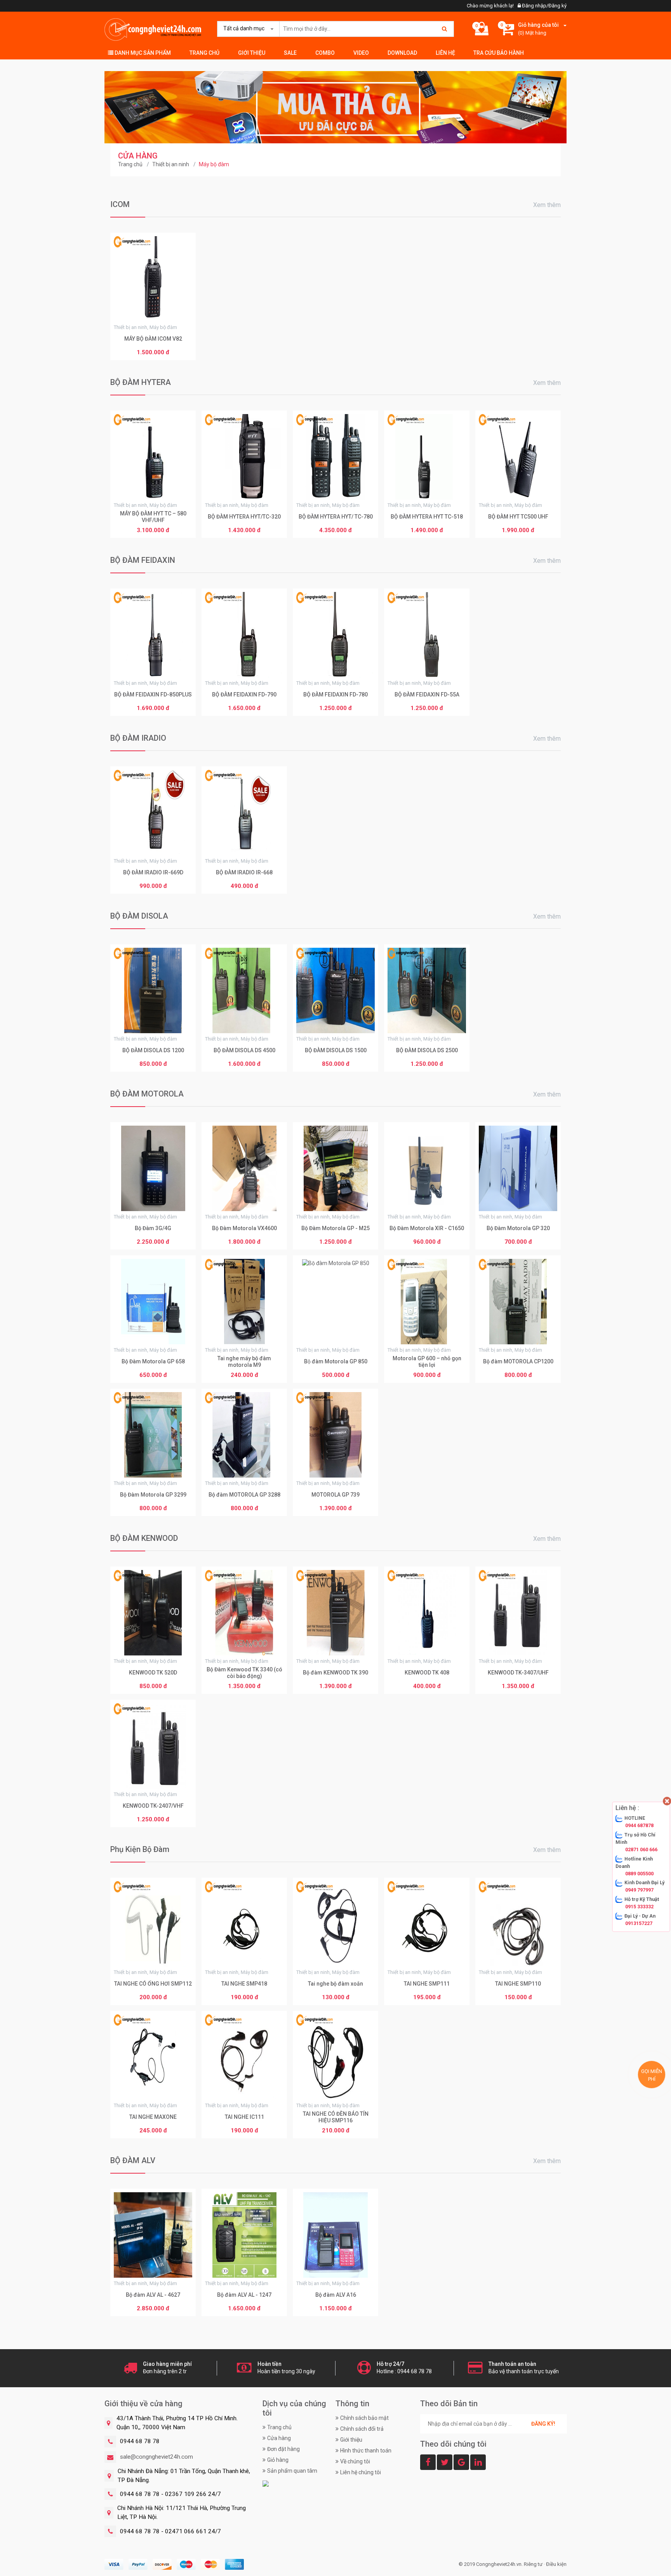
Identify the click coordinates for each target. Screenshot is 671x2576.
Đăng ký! (543, 2424)
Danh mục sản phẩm (142, 53)
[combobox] (247, 29)
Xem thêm (547, 205)
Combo (325, 53)
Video (361, 53)
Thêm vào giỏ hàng (153, 353)
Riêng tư (533, 2564)
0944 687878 (639, 1825)
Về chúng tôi (355, 2461)
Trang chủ (204, 53)
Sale (290, 53)
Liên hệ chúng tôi (361, 2472)
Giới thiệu (252, 53)
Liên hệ (445, 53)
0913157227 (639, 1923)
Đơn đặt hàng (283, 2449)
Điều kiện (556, 2564)
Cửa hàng (279, 2438)
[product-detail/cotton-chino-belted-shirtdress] (335, 107)
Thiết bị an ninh (171, 164)
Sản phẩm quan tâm (292, 2471)
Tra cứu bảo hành (499, 53)
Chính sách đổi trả (362, 2429)
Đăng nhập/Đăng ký (544, 6)
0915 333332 (639, 1907)
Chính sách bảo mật (364, 2418)
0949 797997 (639, 1890)
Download (402, 53)
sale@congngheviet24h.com (156, 2457)
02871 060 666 (641, 1849)
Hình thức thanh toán (366, 2451)
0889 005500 (639, 1874)
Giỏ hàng (278, 2460)
